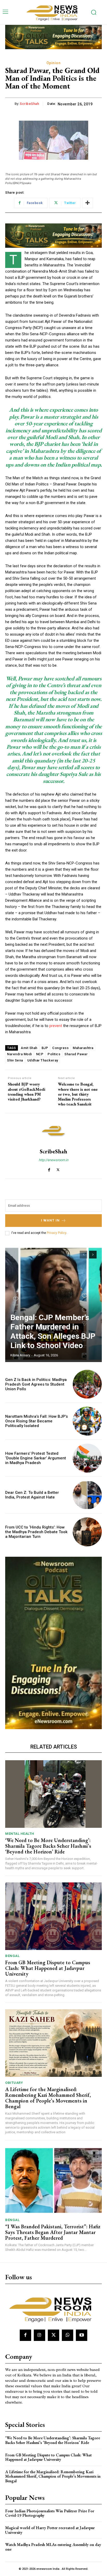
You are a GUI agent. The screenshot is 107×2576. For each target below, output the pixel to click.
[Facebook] (49, 1169)
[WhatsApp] (68, 2335)
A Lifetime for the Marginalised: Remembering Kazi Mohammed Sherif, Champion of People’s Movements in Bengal (48, 2098)
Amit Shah (29, 1048)
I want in (50, 1220)
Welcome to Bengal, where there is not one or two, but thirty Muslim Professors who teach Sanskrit (78, 1094)
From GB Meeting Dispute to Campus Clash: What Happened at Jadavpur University (48, 1968)
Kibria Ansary (20, 1355)
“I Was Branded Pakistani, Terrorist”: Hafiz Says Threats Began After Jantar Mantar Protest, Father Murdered (53, 2232)
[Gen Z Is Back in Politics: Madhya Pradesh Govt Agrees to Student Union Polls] (87, 1384)
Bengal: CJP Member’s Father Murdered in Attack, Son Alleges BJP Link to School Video (53, 1331)
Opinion (54, 63)
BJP (45, 1048)
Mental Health (20, 1834)
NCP (40, 1054)
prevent (56, 1026)
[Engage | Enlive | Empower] (53, 12)
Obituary (14, 2083)
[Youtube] (82, 2335)
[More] (88, 203)
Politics (54, 1054)
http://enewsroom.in (53, 1160)
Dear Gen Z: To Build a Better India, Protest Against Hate (32, 1495)
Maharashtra (83, 1048)
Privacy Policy (56, 1233)
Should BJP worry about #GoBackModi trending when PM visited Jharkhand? (26, 1092)
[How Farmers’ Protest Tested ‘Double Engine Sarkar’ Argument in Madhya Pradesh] (87, 1458)
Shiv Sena (15, 1060)
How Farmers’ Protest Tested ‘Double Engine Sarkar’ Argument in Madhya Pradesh (36, 1458)
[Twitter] (58, 1169)
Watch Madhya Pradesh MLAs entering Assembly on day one (53, 2547)
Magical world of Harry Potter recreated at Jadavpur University (50, 2530)
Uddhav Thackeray (43, 1060)
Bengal (12, 1956)
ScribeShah (29, 104)
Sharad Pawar (76, 1054)
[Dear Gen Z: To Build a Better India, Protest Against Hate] (87, 1495)
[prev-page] (83, 1255)
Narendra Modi (19, 1054)
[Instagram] (39, 2335)
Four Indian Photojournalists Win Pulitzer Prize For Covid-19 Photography (50, 2513)
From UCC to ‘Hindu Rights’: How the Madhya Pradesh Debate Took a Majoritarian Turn (36, 1532)
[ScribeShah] (53, 1131)
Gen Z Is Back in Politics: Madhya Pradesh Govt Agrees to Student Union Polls (36, 1384)
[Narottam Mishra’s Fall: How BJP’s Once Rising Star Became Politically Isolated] (87, 1421)
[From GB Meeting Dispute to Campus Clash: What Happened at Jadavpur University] (53, 1916)
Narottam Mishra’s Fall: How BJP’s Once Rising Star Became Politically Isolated (36, 1421)
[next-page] (93, 1255)
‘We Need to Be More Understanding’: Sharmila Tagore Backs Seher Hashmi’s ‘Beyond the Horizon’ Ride (48, 1846)
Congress (60, 1048)
